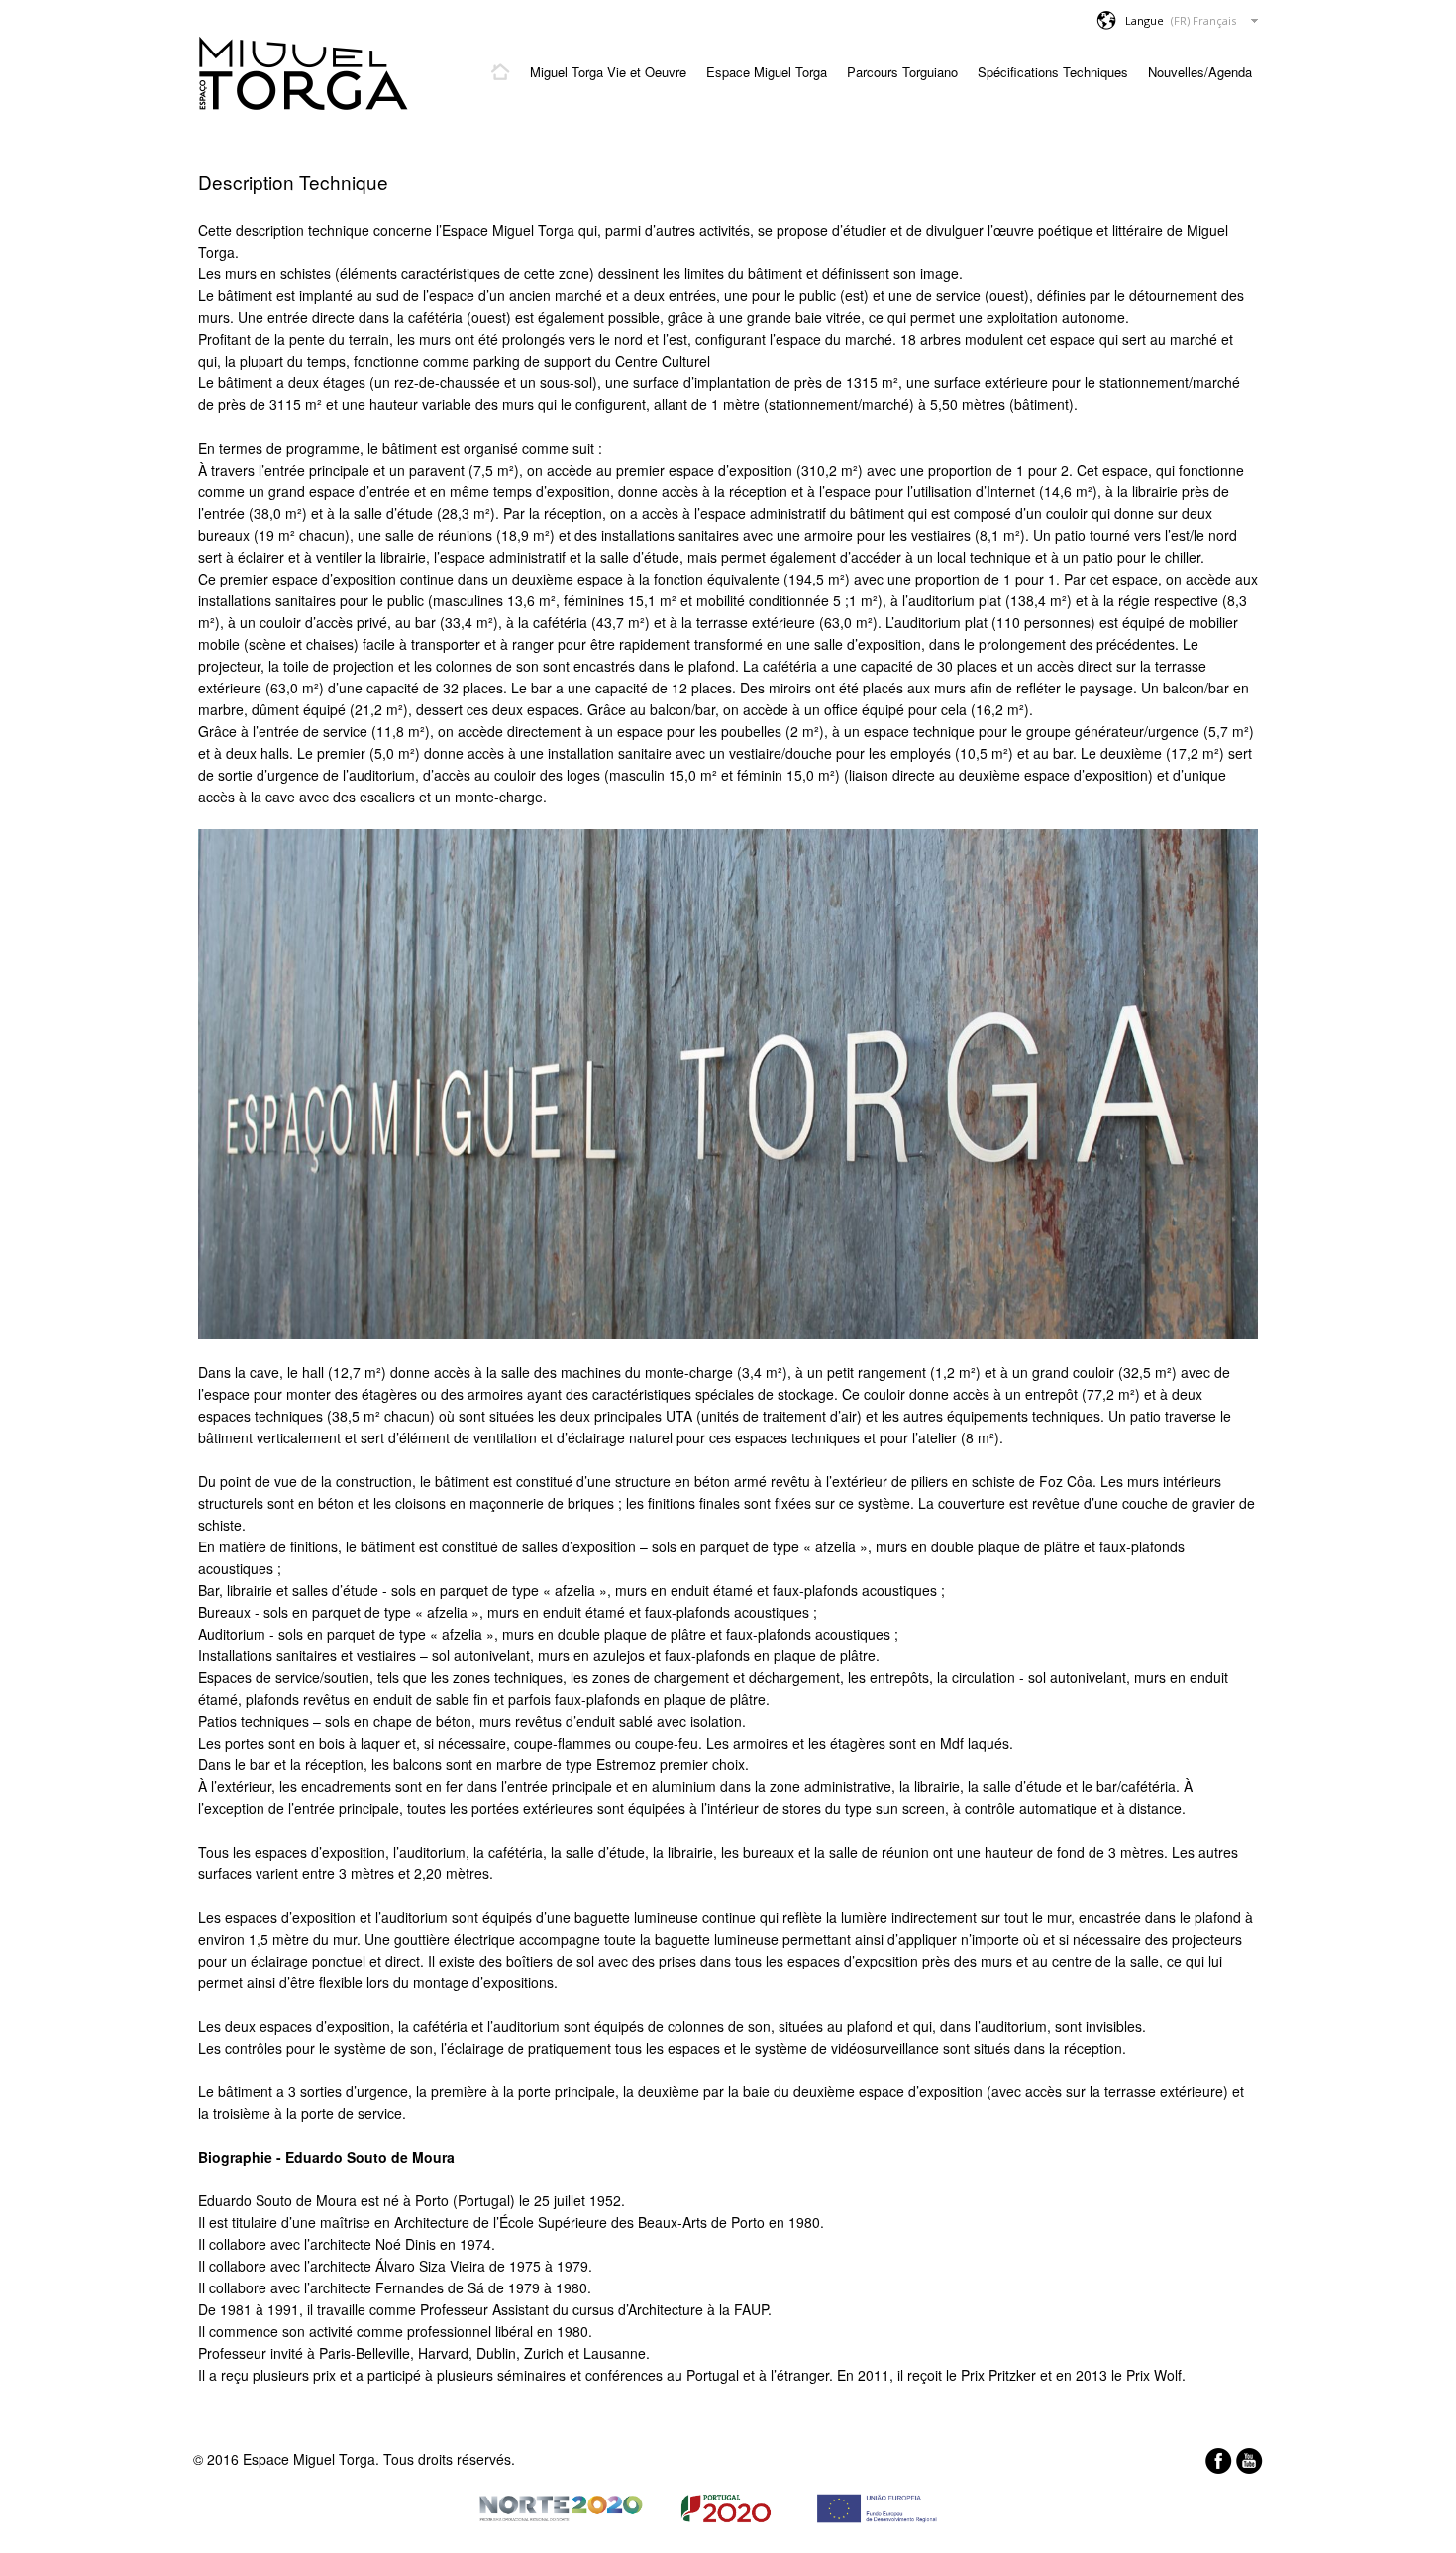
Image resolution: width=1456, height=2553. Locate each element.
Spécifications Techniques (1053, 72)
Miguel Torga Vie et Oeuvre (608, 72)
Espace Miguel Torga (767, 72)
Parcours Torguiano (902, 72)
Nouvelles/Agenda (1200, 72)
